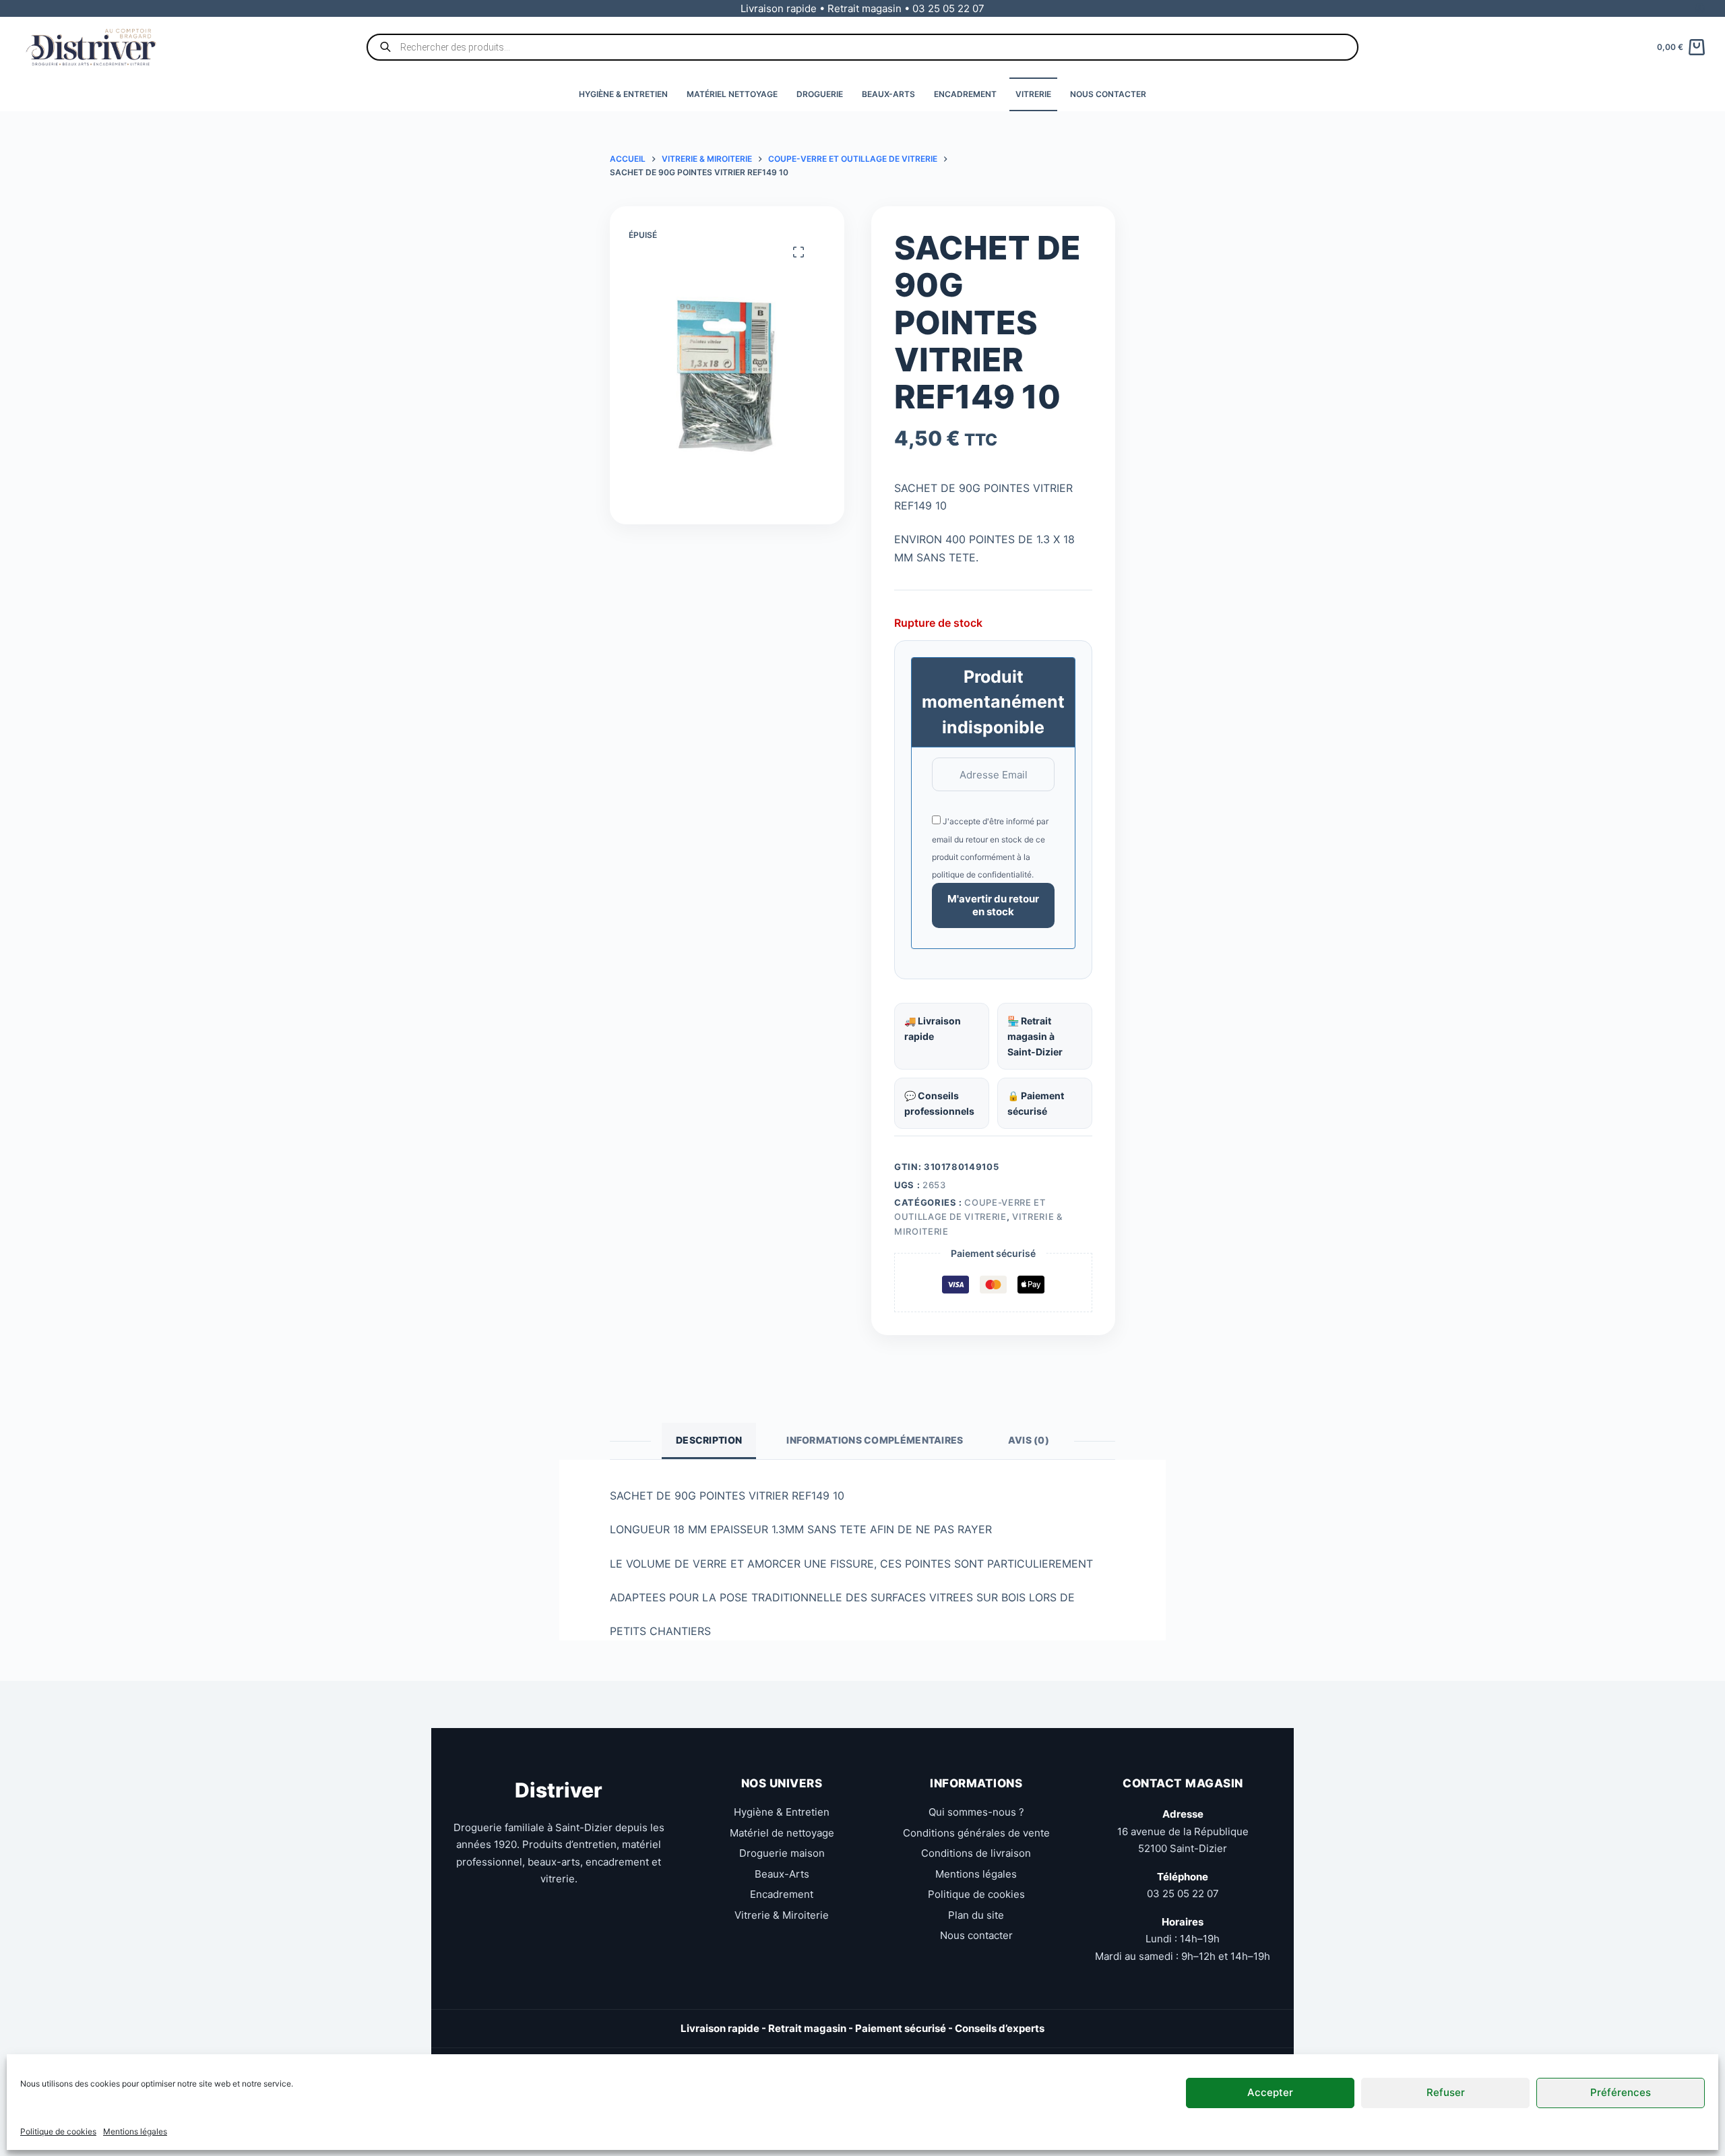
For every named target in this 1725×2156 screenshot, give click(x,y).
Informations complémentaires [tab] (875, 1440)
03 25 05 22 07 (1183, 1893)
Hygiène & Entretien (623, 94)
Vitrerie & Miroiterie (782, 1915)
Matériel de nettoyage (782, 1833)
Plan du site (976, 1915)
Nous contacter (1108, 94)
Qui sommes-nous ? (976, 1812)
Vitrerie (1033, 94)
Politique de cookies (58, 2131)
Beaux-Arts (888, 94)
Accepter (1270, 2092)
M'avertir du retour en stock (993, 905)
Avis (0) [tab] (1029, 1440)
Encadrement (965, 94)
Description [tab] (709, 1440)
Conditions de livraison (976, 1853)
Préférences (1621, 2092)
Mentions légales (135, 2131)
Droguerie (820, 94)
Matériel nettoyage (732, 94)
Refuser (1446, 2092)
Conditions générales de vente (976, 1833)
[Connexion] (1700, 8)
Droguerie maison (782, 1853)
